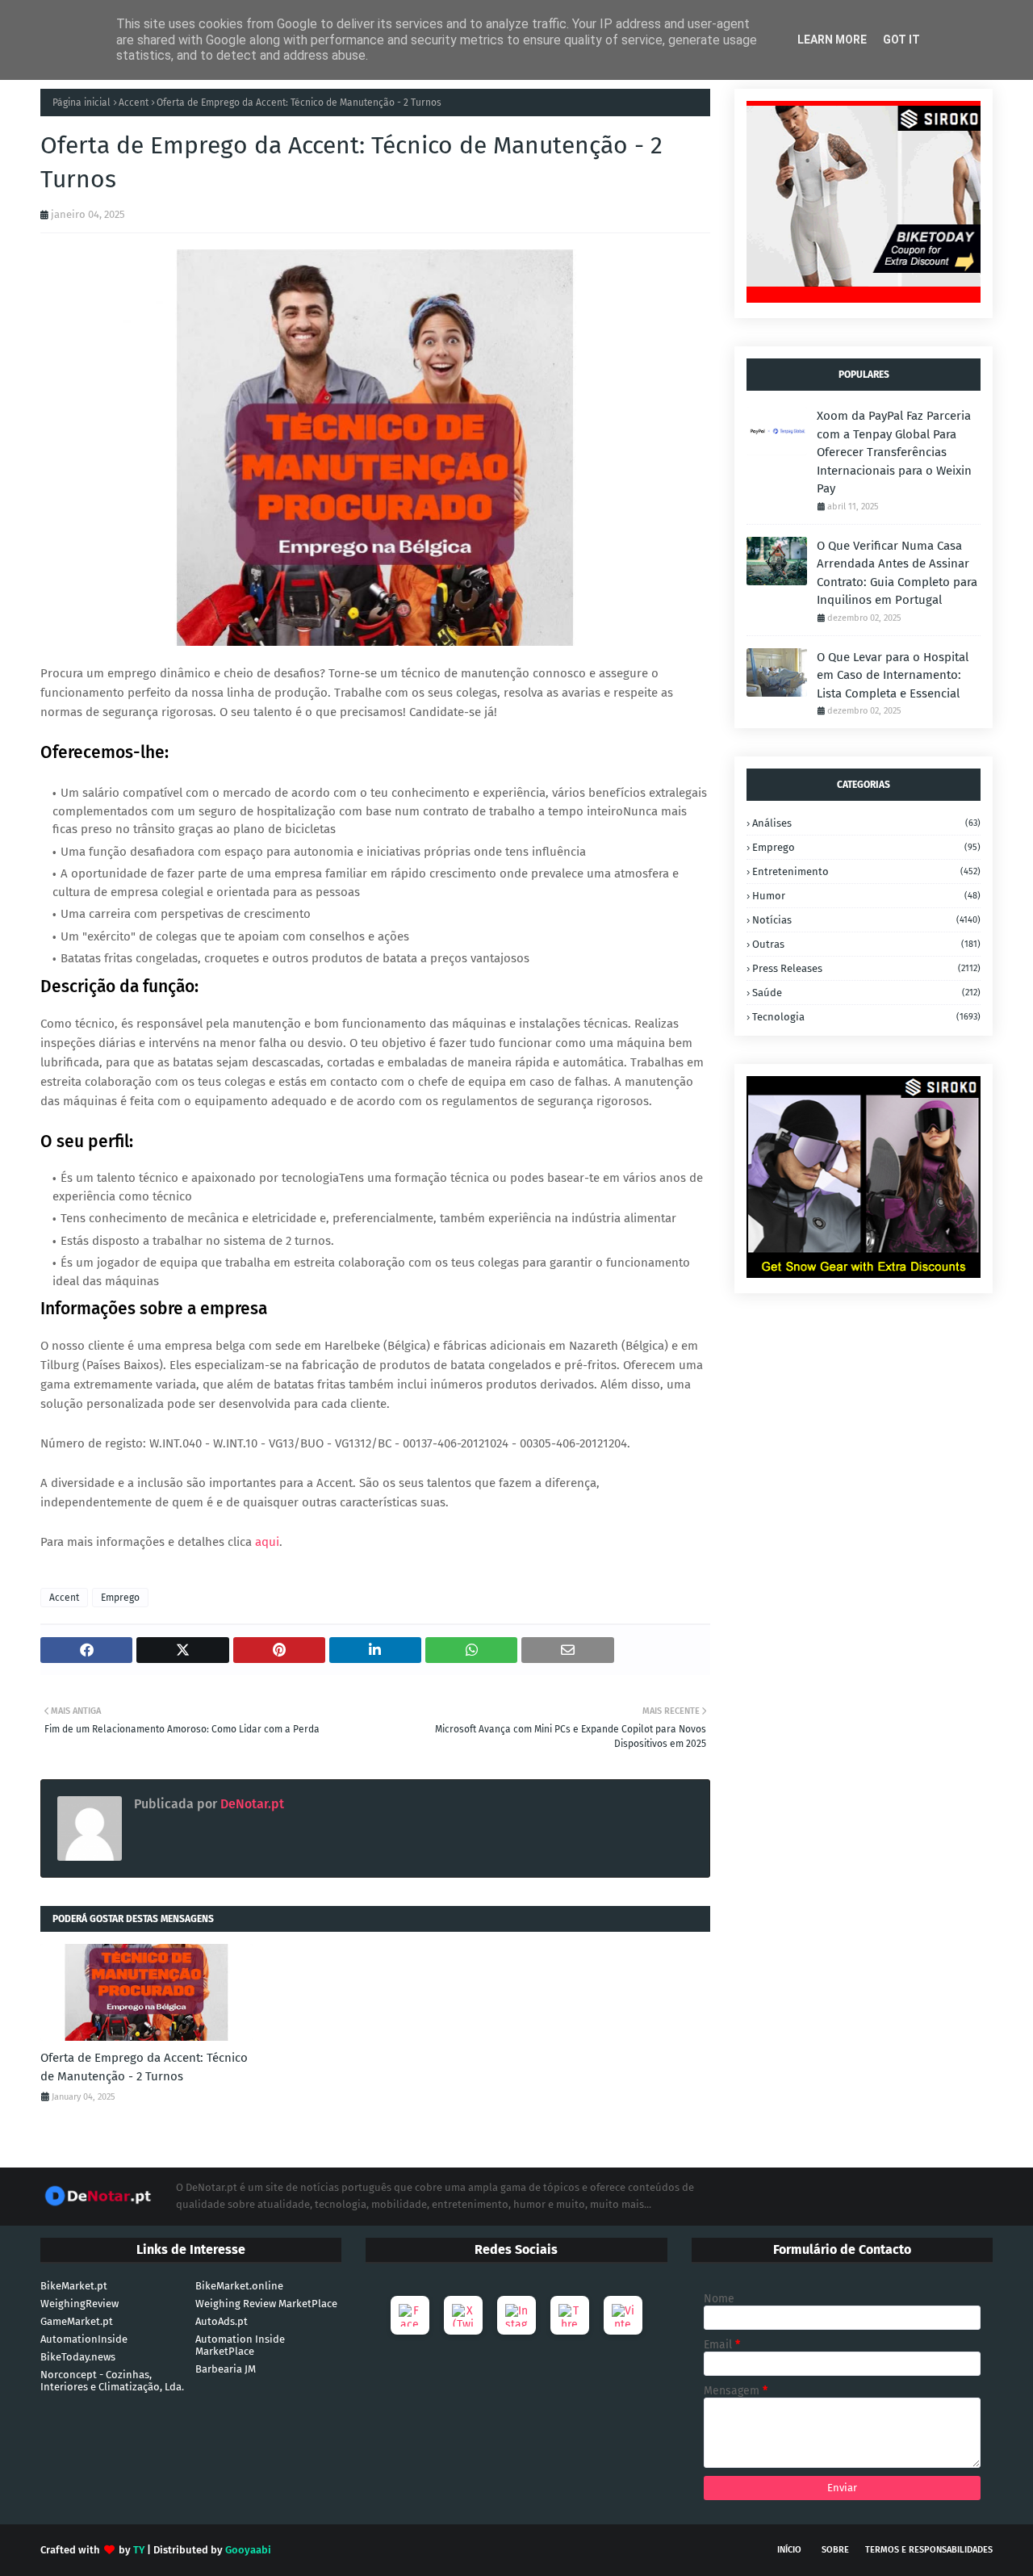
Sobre (835, 2550)
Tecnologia (866, 1017)
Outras (866, 944)
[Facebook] (410, 2315)
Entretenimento (866, 871)
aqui (267, 1542)
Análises (866, 823)
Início (789, 2550)
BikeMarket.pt (74, 2286)
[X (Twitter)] (463, 2315)
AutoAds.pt (222, 2321)
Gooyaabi (248, 2550)
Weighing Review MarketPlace (266, 2304)
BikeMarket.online (239, 2286)
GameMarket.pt (77, 2321)
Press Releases (866, 968)
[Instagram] (516, 2315)
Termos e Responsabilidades (929, 2550)
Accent (134, 103)
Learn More (832, 40)
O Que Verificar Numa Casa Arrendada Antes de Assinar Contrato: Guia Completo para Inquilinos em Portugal (897, 573)
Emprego (120, 1598)
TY (139, 2550)
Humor (866, 896)
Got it (901, 40)
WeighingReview (79, 2304)
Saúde (866, 993)
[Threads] (570, 2315)
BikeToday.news (78, 2357)
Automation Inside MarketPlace (240, 2345)
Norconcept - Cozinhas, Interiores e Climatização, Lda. (112, 2381)
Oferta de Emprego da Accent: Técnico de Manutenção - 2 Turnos (144, 2067)
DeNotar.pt (251, 1804)
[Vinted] (623, 2315)
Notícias (866, 920)
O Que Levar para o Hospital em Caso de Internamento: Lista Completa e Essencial (893, 675)
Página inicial (82, 103)
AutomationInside (84, 2339)
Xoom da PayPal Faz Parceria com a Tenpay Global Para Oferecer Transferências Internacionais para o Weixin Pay (894, 452)
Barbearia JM (226, 2369)
